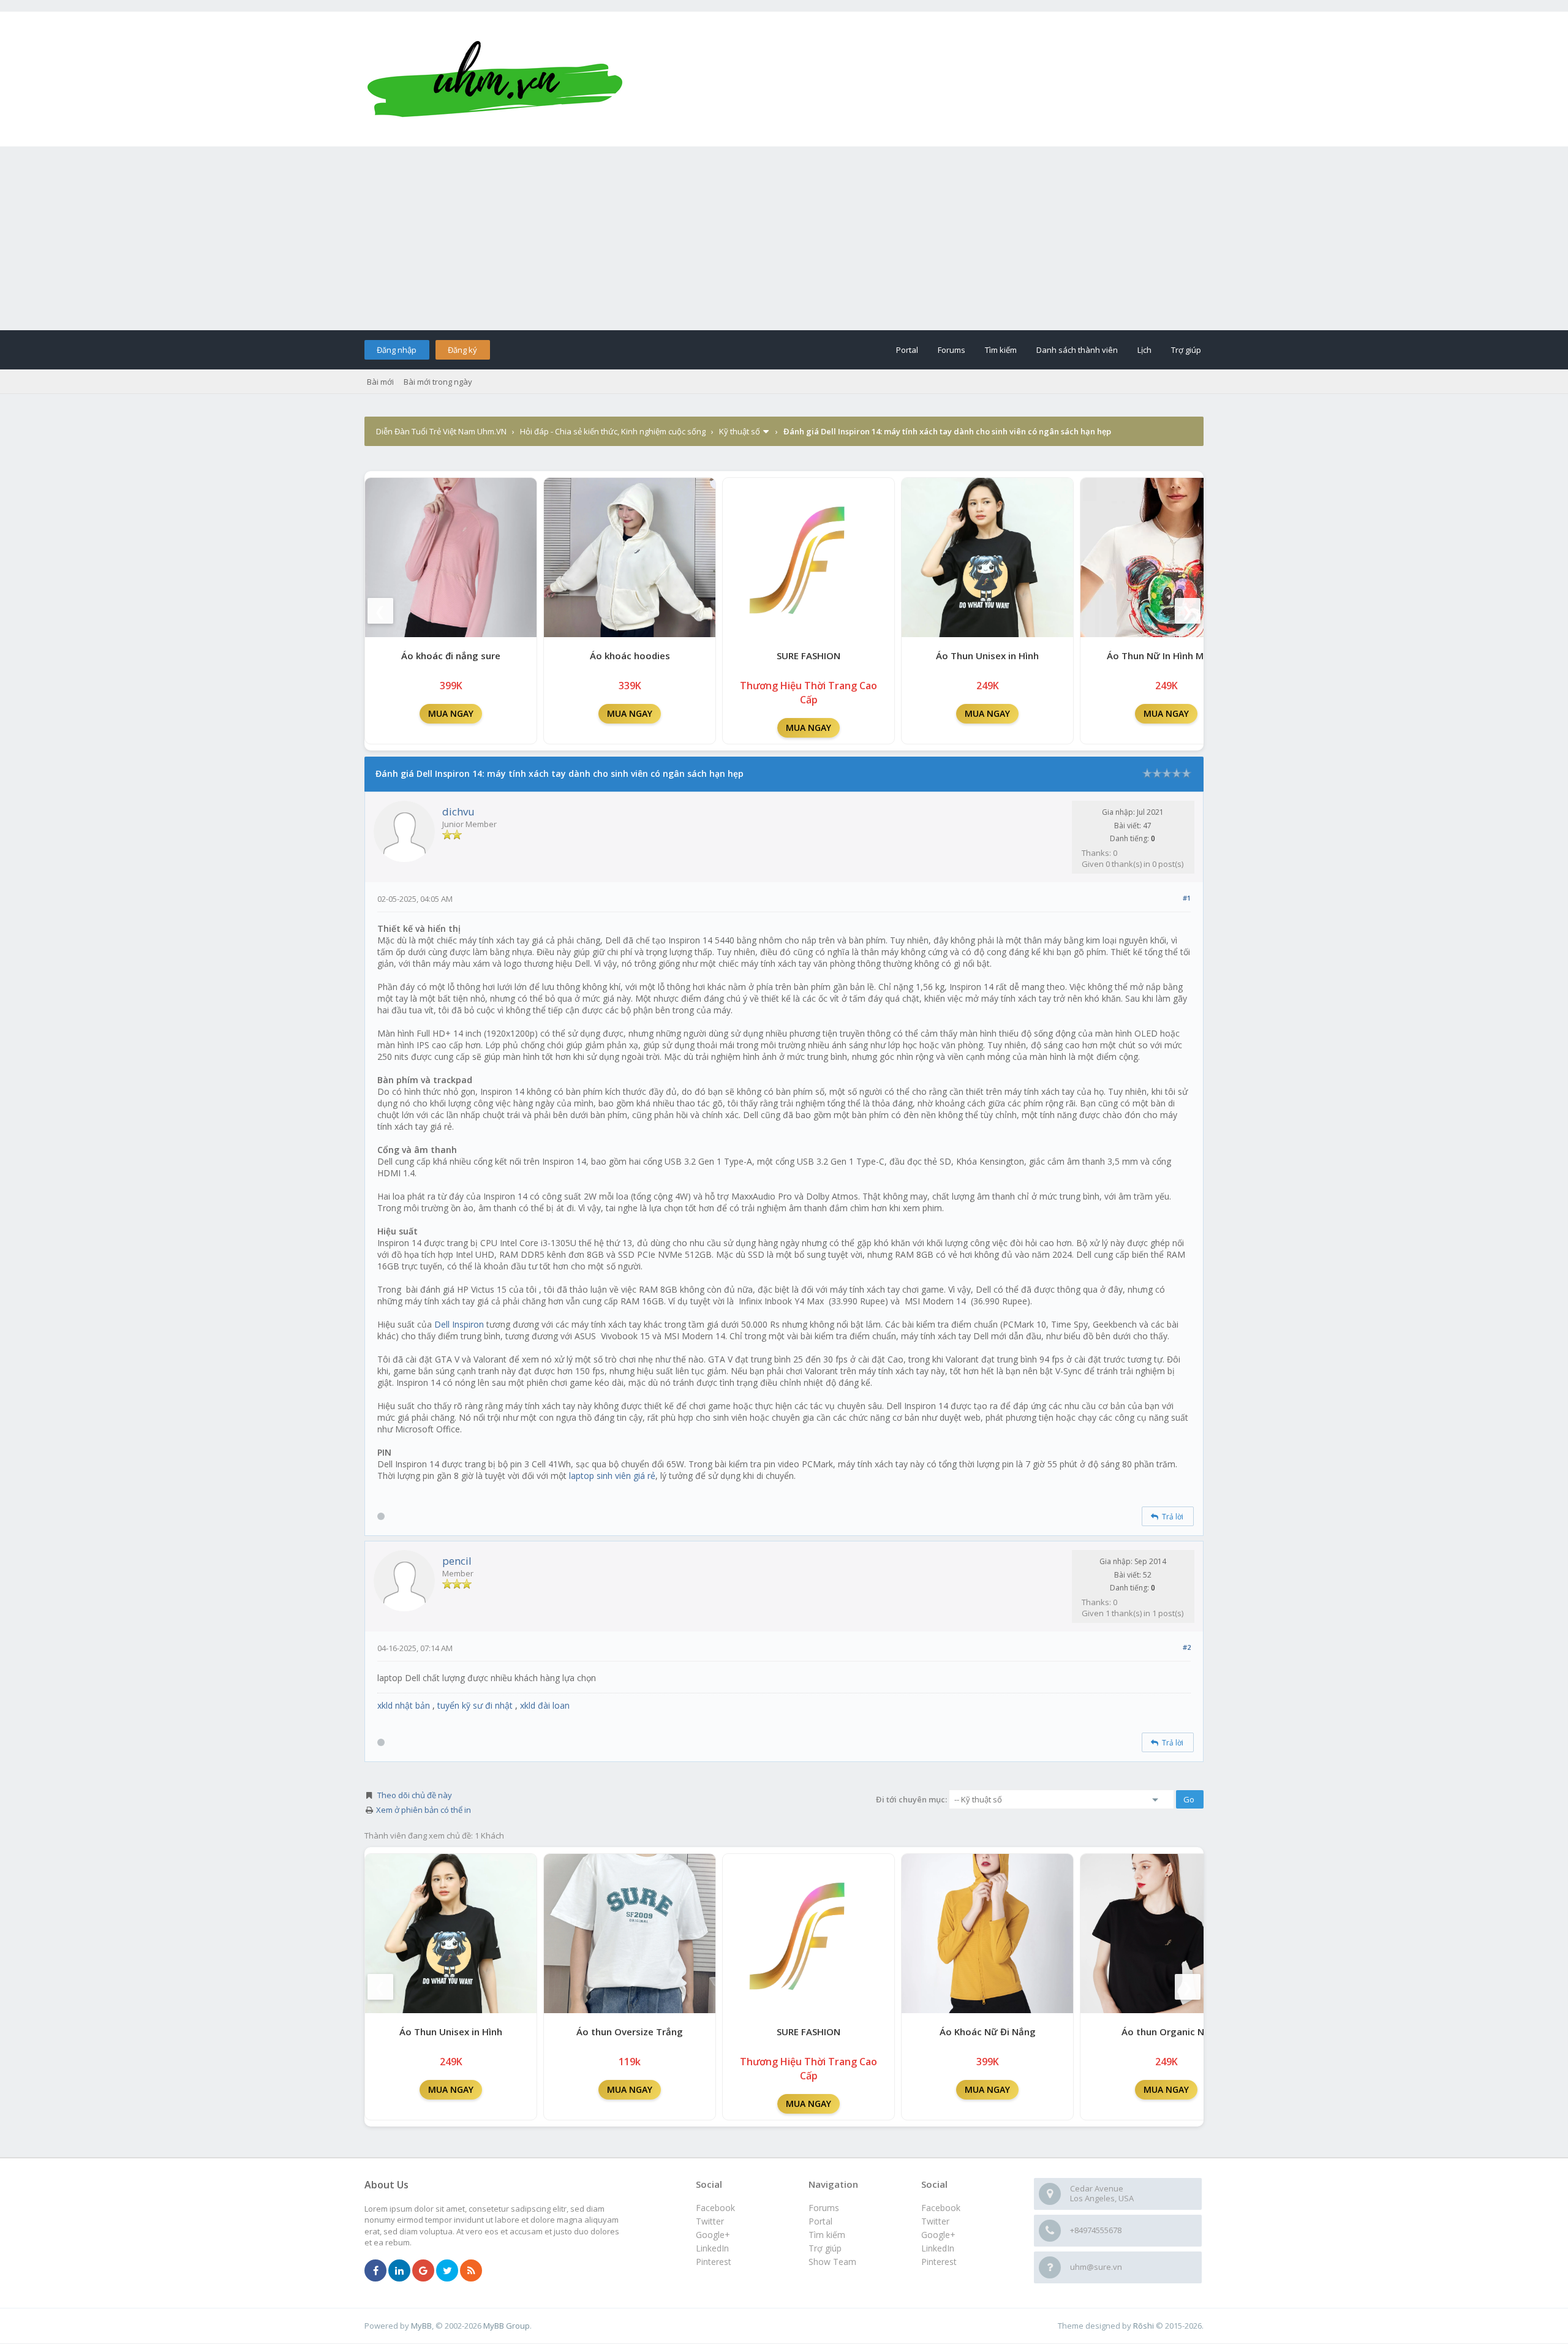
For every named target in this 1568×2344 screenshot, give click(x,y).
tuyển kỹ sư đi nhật (475, 1705)
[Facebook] (375, 2271)
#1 (1187, 898)
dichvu (458, 811)
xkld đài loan (545, 1705)
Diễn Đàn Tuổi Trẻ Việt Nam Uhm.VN (441, 431)
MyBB (421, 2326)
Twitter (935, 2221)
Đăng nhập (397, 350)
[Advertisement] (784, 238)
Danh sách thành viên (1077, 350)
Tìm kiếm (1001, 350)
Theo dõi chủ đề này (415, 1795)
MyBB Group (507, 2326)
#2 (1187, 1647)
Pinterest (939, 2262)
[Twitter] (447, 2271)
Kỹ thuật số (740, 431)
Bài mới (380, 382)
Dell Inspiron (459, 1324)
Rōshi (1144, 2326)
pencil (457, 1561)
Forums (952, 350)
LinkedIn (938, 2248)
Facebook (941, 2208)
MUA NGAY (451, 713)
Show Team (832, 2262)
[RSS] (471, 2271)
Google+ (938, 2235)
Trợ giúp (1186, 350)
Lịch (1144, 350)
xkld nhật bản (404, 1705)
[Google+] (423, 2271)
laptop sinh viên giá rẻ (612, 1476)
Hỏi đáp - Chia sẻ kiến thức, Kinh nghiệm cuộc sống (613, 431)
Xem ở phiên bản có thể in (424, 1810)
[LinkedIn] (399, 2271)
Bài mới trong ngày (438, 382)
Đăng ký (462, 350)
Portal (907, 350)
